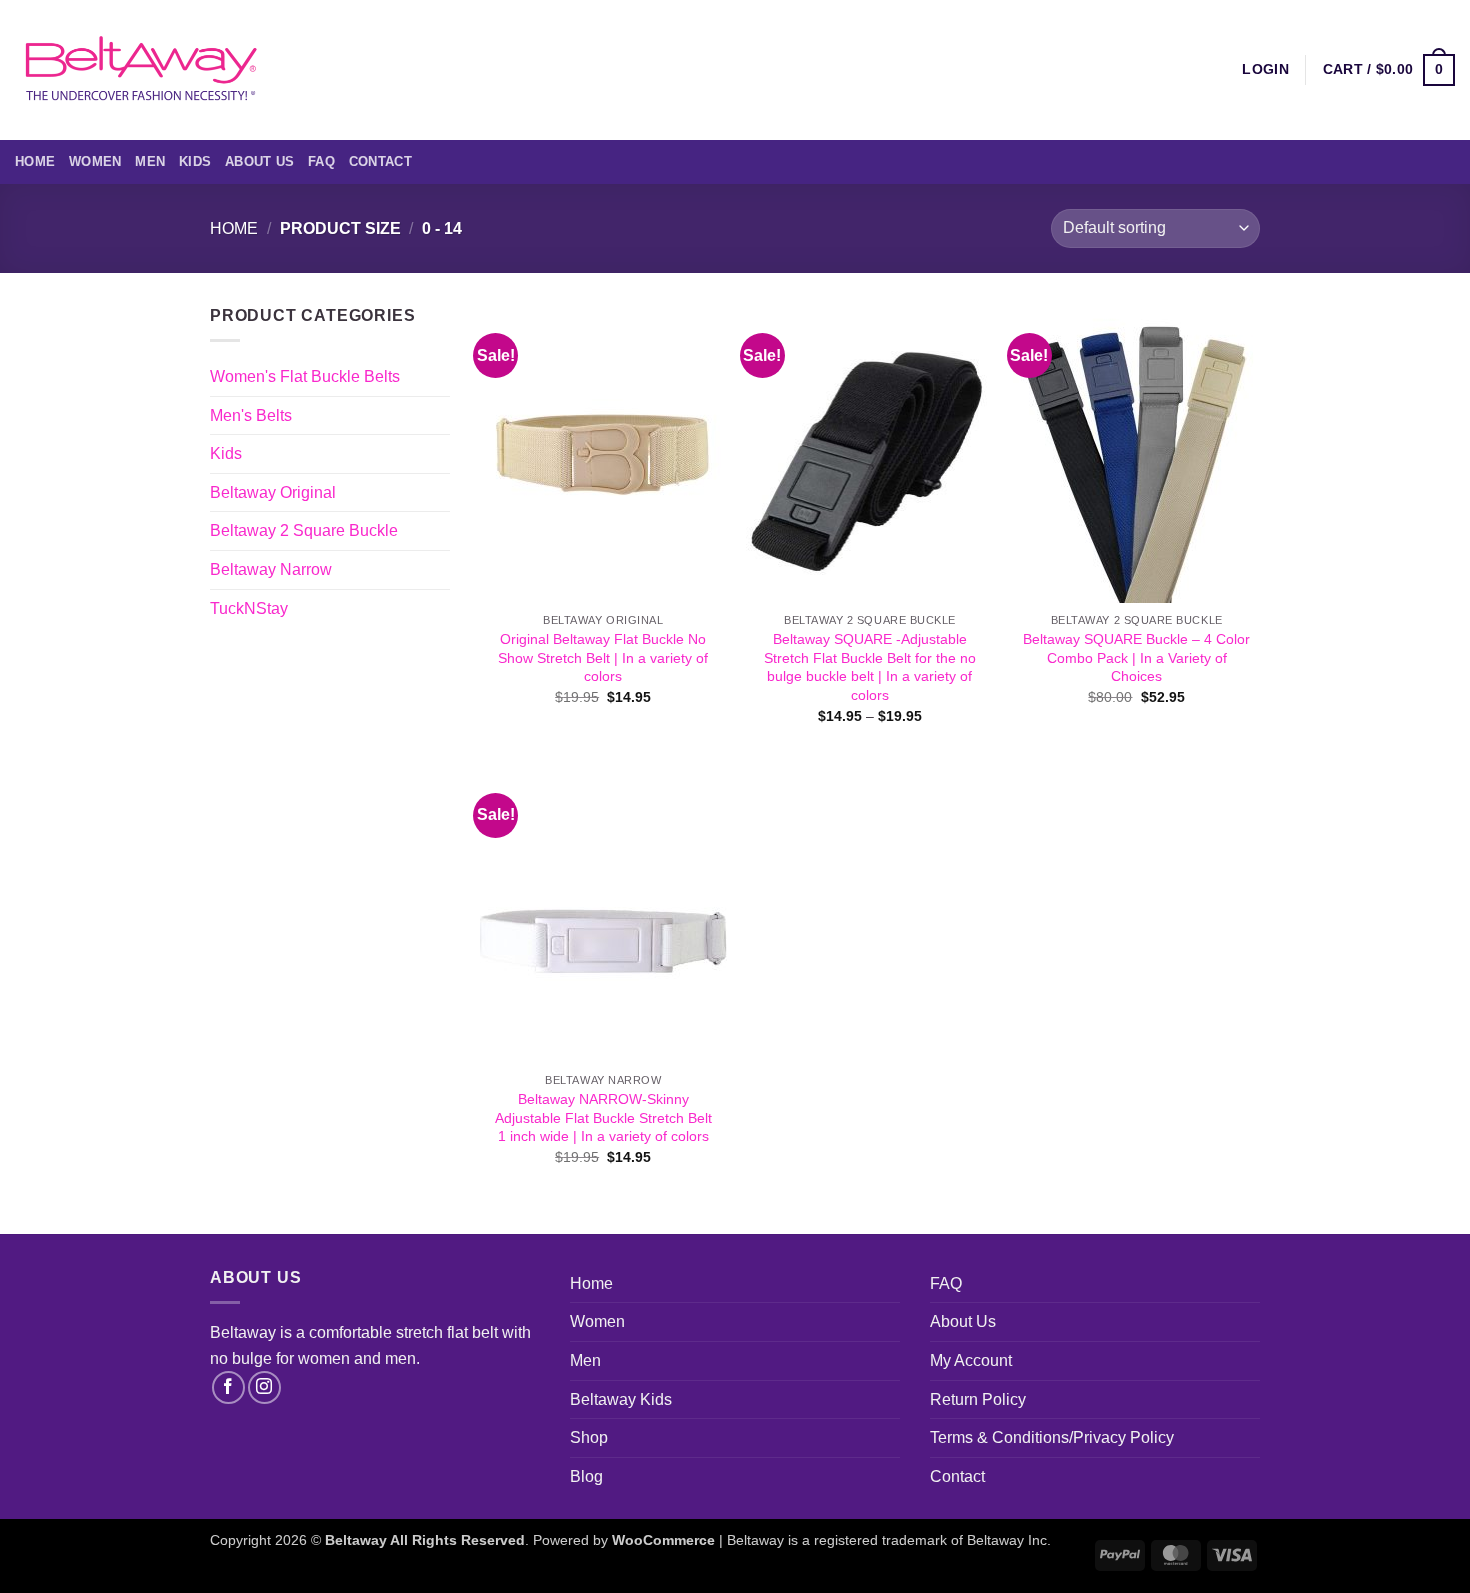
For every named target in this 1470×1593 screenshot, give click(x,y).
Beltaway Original (273, 492)
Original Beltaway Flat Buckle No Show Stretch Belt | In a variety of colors (603, 657)
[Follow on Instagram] (264, 1387)
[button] (1389, 70)
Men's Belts (251, 415)
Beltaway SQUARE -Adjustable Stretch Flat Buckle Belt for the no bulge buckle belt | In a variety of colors (870, 667)
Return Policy (978, 1399)
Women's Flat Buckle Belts (305, 376)
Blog (586, 1476)
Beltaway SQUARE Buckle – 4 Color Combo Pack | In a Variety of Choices (1136, 657)
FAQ (321, 161)
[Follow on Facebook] (228, 1387)
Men (150, 161)
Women (95, 161)
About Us (259, 161)
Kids (195, 161)
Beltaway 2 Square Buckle (304, 530)
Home (35, 161)
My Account (971, 1360)
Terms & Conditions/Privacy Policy (1052, 1437)
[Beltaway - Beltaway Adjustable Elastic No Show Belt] (140, 69)
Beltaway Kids (621, 1399)
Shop (589, 1437)
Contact (380, 161)
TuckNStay (249, 608)
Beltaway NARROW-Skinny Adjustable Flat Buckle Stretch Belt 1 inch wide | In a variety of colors (603, 1117)
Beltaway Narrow (271, 569)
